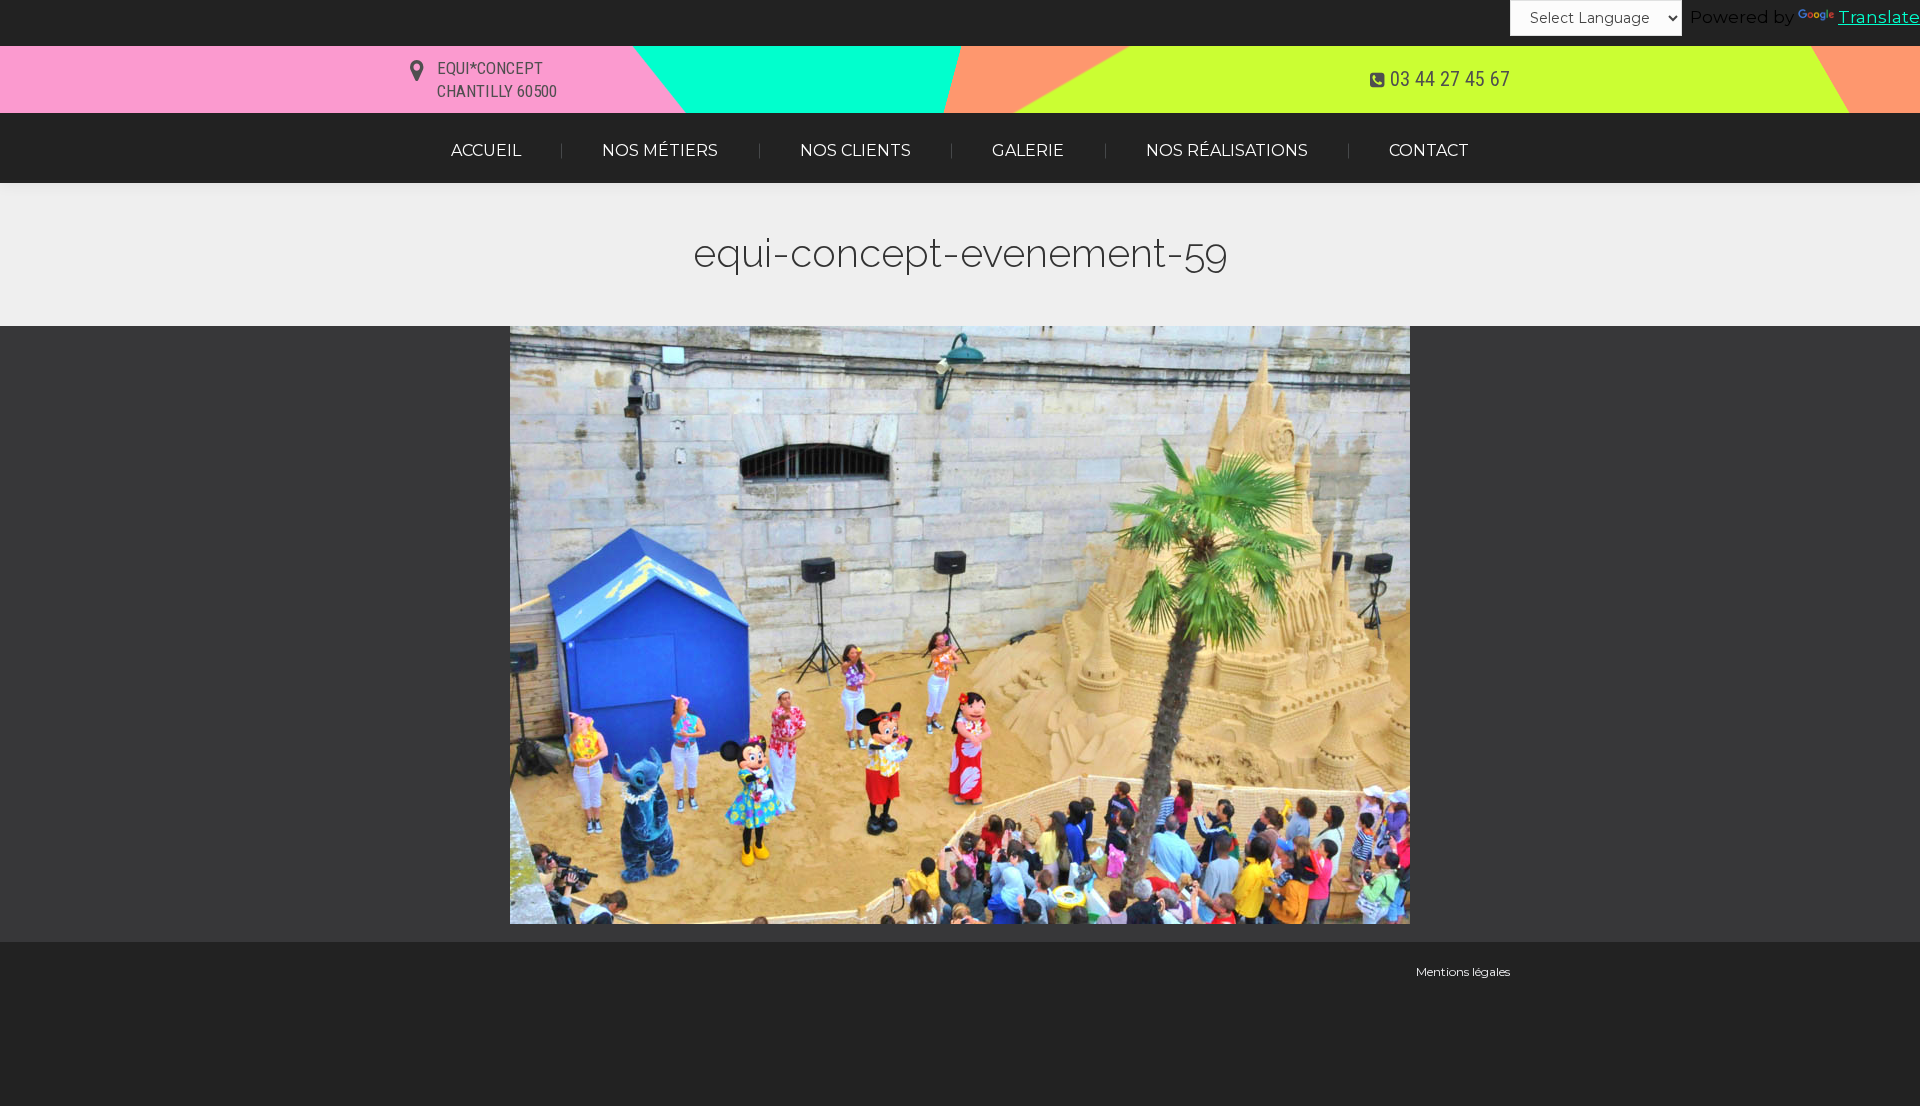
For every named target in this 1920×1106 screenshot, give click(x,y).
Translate (1879, 17)
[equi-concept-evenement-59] (960, 625)
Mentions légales (1463, 971)
